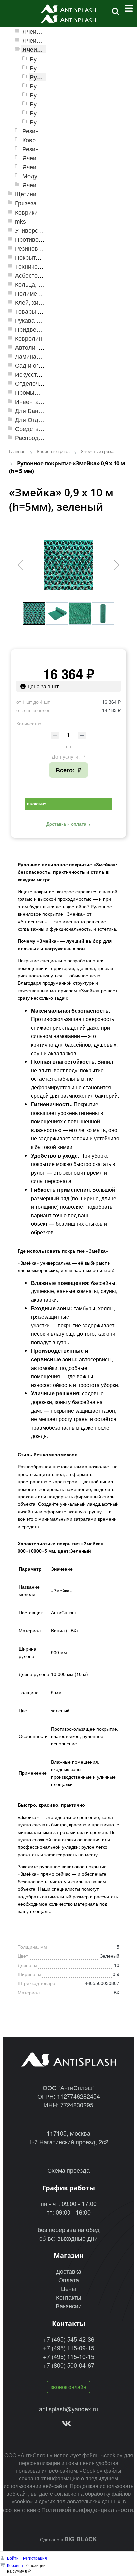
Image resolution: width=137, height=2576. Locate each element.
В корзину (36, 804)
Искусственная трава (45, 374)
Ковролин (28, 338)
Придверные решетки (45, 329)
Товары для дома (40, 311)
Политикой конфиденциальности (87, 2509)
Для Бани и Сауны (41, 410)
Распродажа (32, 437)
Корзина (15, 2565)
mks (20, 221)
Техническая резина (43, 266)
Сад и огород (34, 365)
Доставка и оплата (66, 824)
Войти (13, 2558)
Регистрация (35, 2558)
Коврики (26, 212)
